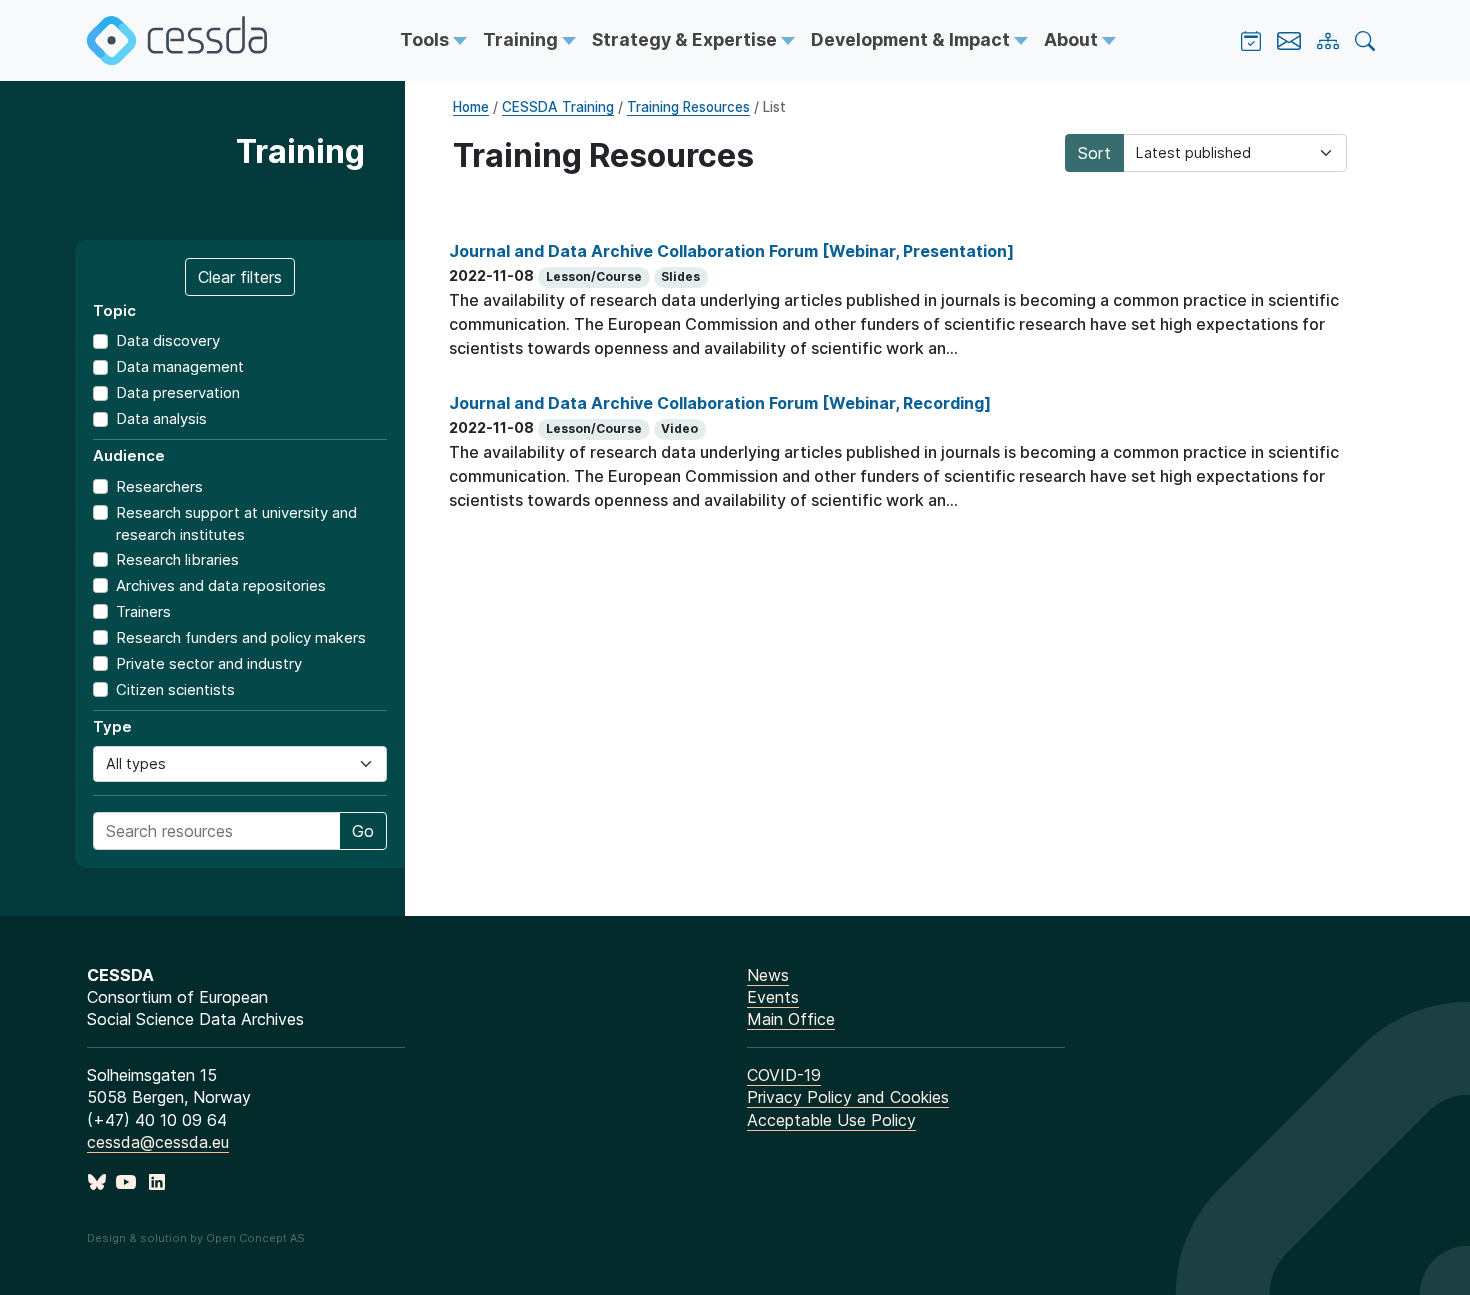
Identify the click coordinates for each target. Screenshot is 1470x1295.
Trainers (143, 611)
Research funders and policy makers (241, 637)
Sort (1094, 153)
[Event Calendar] (1251, 41)
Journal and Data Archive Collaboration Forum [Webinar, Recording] (720, 403)
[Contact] (1289, 41)
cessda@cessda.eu (158, 1142)
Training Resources (688, 107)
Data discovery (168, 340)
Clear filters (240, 277)
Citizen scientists (175, 689)
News (768, 975)
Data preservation (178, 392)
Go (363, 831)
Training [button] (522, 39)
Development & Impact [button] (912, 39)
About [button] (1073, 39)
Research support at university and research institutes (236, 524)
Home (471, 107)
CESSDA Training (558, 107)
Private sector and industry (209, 663)
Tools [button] (426, 39)
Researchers (159, 486)
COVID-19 (784, 1075)
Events (773, 997)
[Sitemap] (1328, 41)
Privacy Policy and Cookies (848, 1097)
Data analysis (161, 418)
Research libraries (177, 559)
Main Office (791, 1019)
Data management (180, 366)
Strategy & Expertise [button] (686, 39)
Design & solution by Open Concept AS (196, 1238)
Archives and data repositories (221, 585)
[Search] (1365, 41)
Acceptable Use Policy (831, 1120)
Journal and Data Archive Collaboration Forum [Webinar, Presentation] (731, 251)
